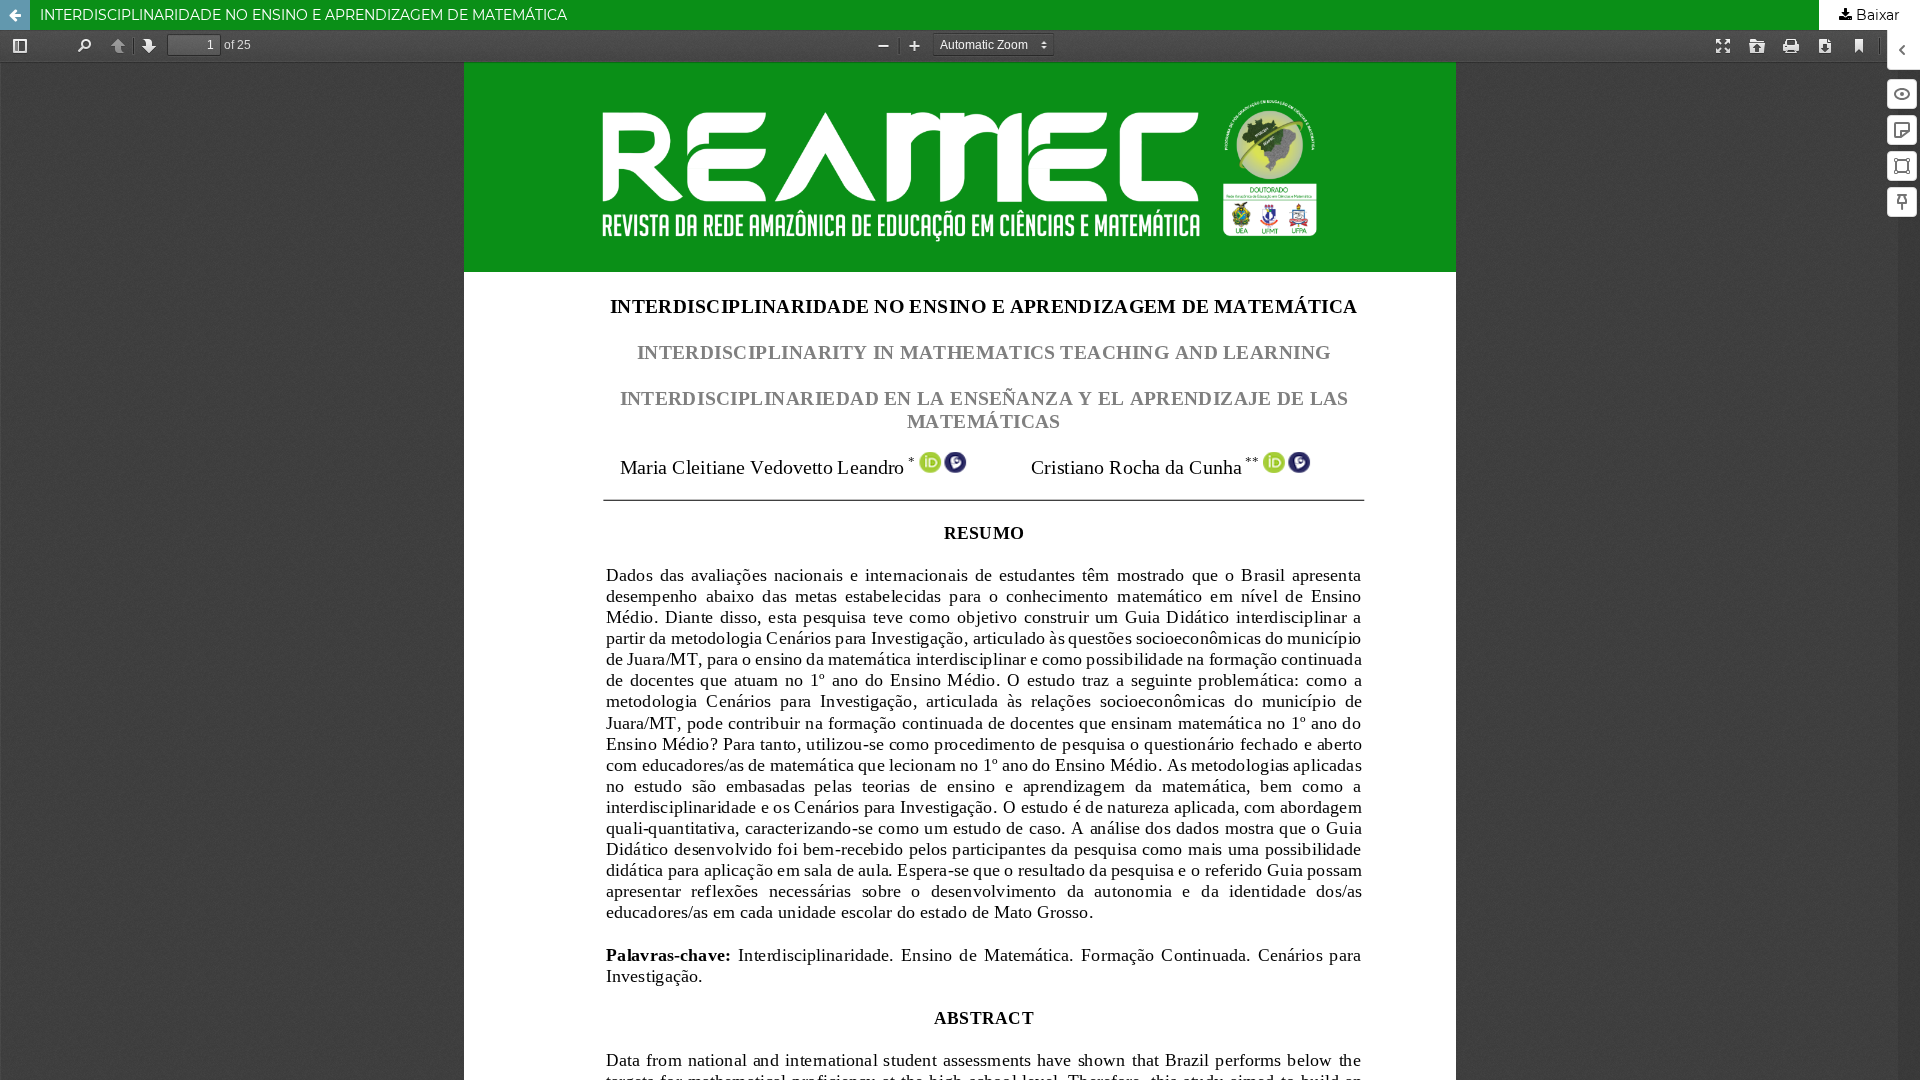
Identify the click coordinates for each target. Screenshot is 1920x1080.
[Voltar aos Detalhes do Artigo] (15, 15)
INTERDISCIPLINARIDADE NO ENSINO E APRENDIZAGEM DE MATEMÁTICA (303, 15)
